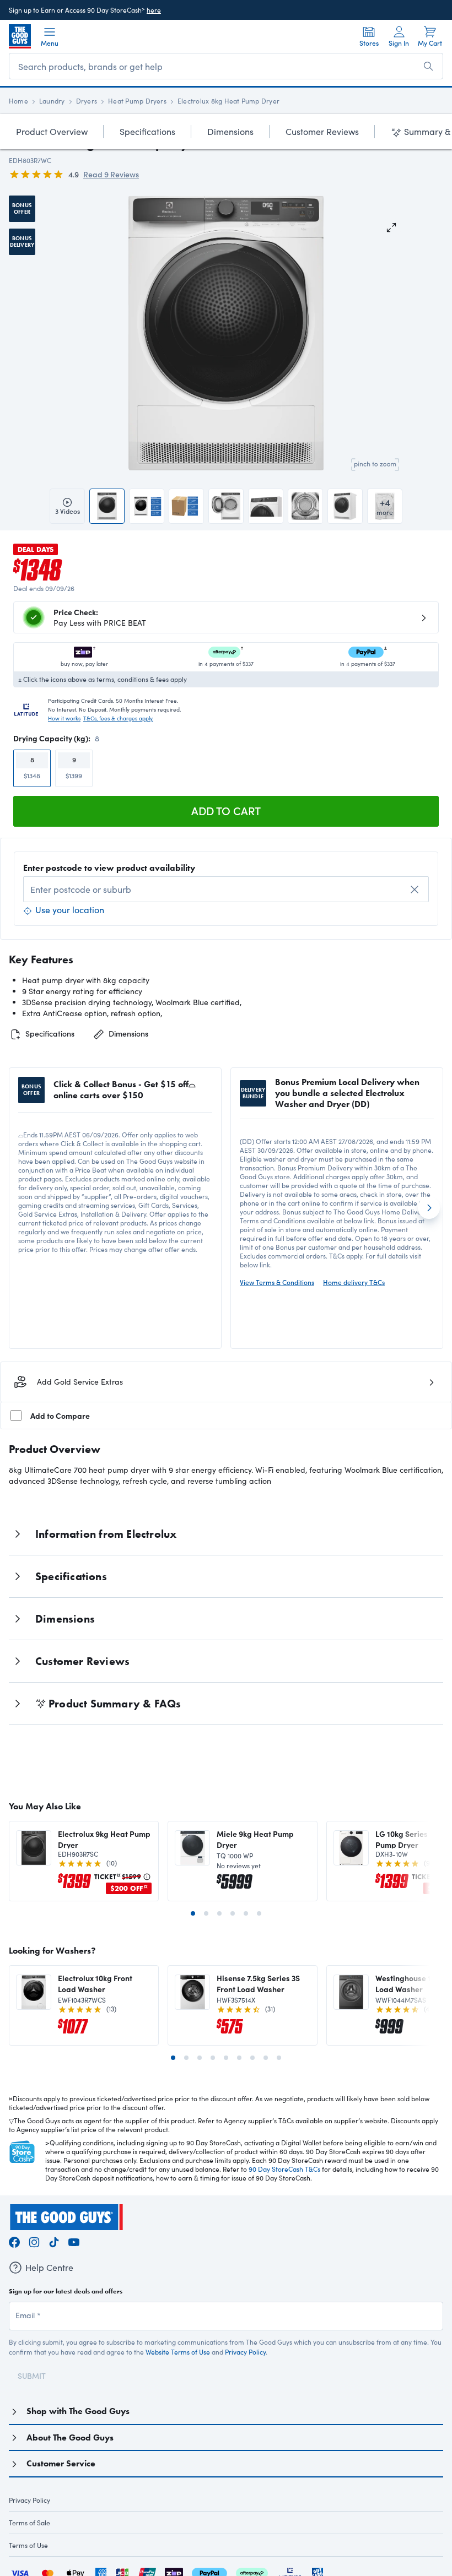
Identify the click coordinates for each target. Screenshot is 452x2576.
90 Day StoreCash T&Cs (284, 2169)
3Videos (68, 511)
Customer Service (61, 2463)
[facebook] (14, 2241)
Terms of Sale (29, 2523)
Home (18, 101)
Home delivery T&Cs (354, 1282)
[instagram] (34, 2241)
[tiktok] (54, 2241)
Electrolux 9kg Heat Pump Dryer (104, 1839)
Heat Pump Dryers (137, 101)
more (385, 506)
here (154, 10)
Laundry (52, 101)
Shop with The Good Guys (78, 2411)
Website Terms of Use (178, 2352)
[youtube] (74, 2241)
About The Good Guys (70, 2437)
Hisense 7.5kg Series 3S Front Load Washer (258, 1983)
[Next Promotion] (429, 1208)
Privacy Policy (245, 2352)
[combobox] (226, 889)
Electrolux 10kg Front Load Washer (95, 1983)
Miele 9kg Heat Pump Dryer (255, 1839)
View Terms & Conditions (277, 1282)
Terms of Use (28, 2545)
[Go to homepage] (20, 36)
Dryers (87, 101)
